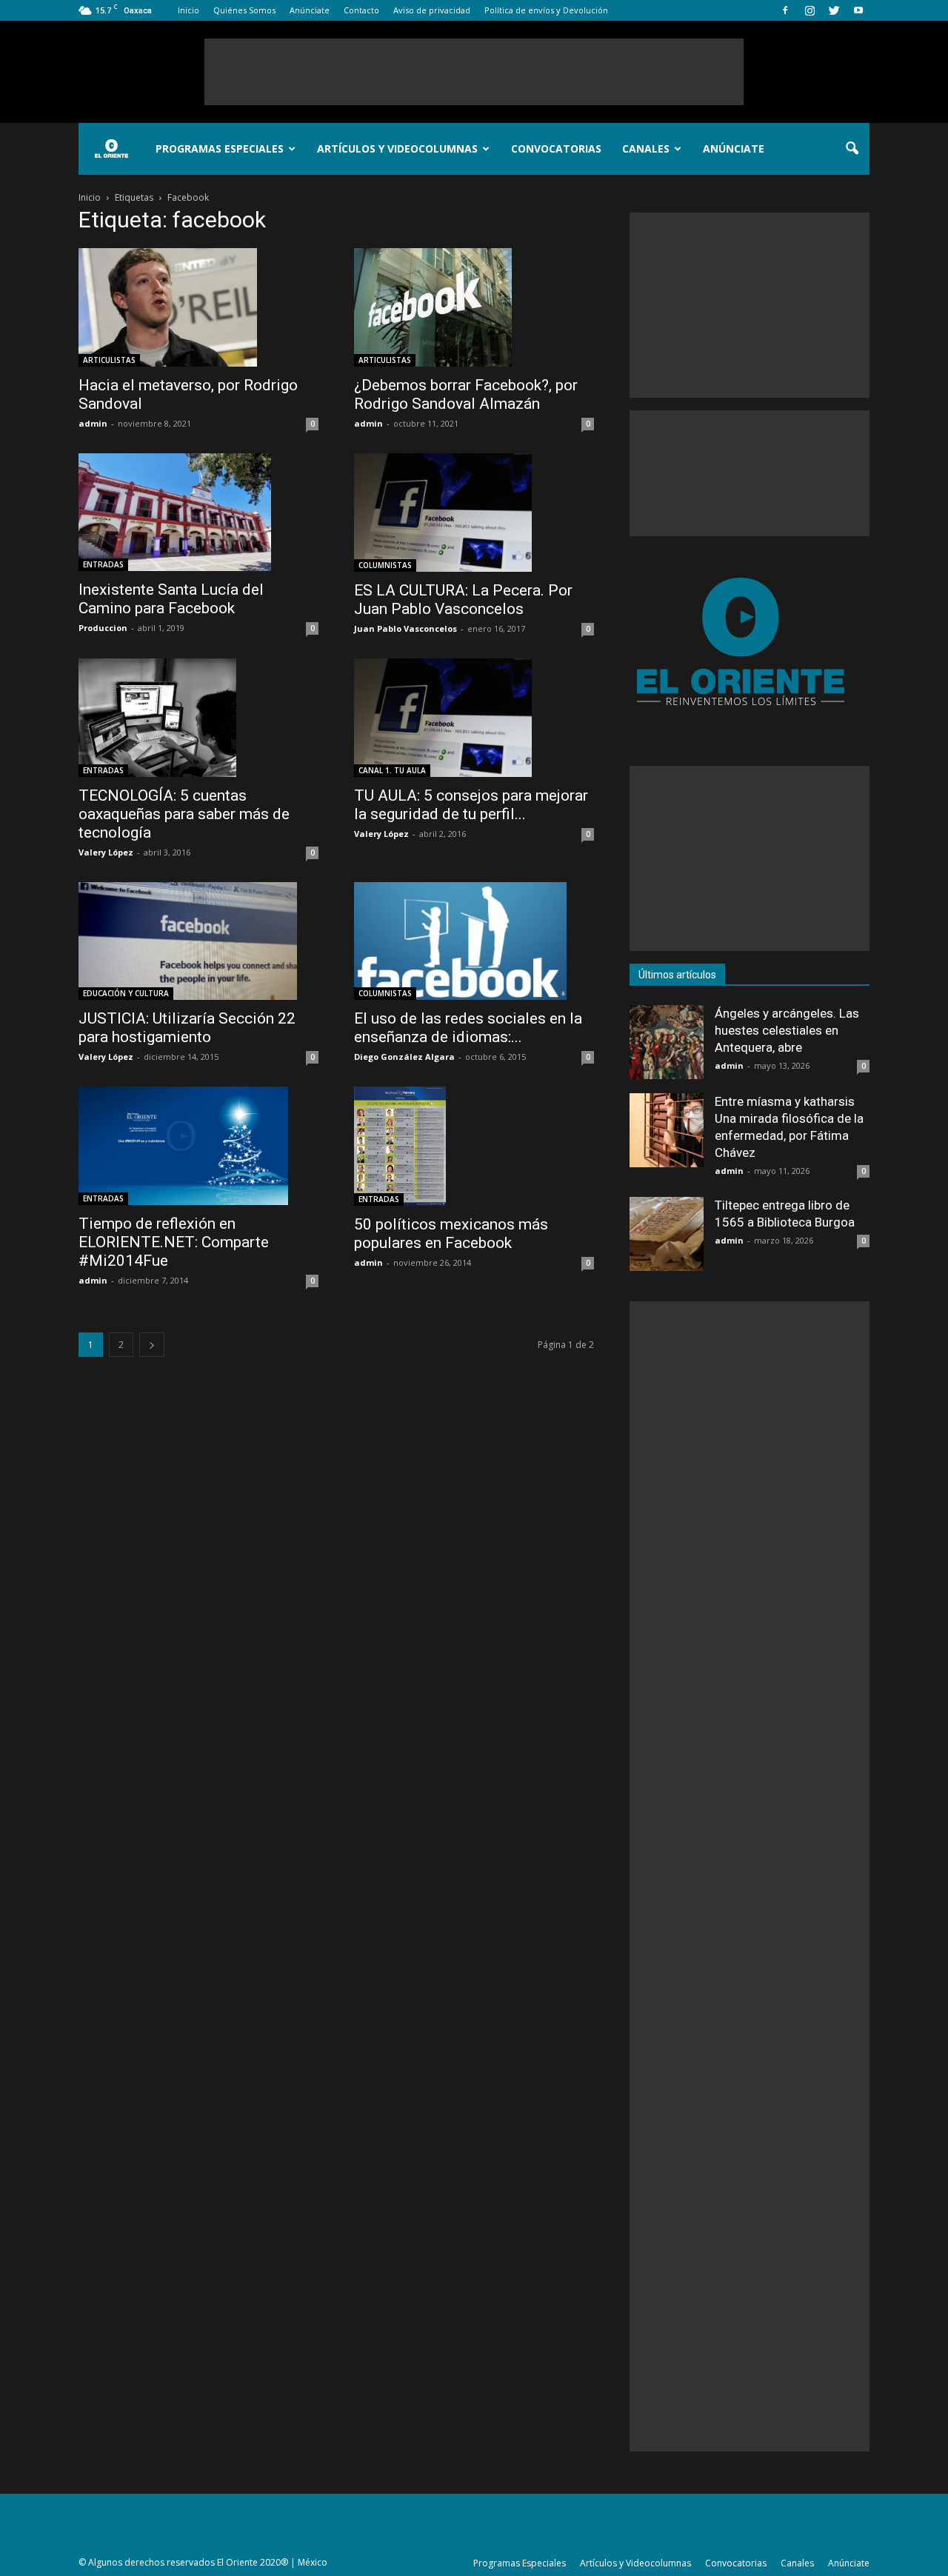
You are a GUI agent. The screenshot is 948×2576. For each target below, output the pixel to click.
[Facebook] (785, 10)
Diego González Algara (404, 1057)
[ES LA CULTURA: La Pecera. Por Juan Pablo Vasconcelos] (474, 513)
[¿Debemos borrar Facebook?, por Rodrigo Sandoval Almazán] (474, 307)
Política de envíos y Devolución (546, 10)
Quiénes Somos (244, 10)
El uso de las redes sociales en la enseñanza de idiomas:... (468, 1028)
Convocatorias (556, 149)
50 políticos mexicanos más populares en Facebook (451, 1234)
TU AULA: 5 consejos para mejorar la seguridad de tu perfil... (471, 805)
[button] (852, 149)
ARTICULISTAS (109, 360)
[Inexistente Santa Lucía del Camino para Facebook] (198, 512)
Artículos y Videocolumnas (397, 149)
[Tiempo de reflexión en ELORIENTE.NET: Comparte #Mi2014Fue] (198, 1145)
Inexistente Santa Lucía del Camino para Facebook (171, 599)
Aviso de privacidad (432, 10)
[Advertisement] (474, 72)
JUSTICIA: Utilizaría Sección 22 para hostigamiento (187, 1028)
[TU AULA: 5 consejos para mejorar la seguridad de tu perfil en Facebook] (474, 718)
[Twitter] (834, 10)
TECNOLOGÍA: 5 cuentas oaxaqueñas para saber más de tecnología (184, 814)
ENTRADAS (103, 564)
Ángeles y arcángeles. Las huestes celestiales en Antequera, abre (787, 1030)
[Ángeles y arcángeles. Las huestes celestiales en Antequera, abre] (667, 1042)
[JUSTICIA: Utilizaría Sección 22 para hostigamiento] (198, 941)
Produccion (103, 628)
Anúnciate (310, 10)
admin (93, 423)
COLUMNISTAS (385, 565)
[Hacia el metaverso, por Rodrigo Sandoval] (198, 307)
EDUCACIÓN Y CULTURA (126, 993)
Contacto (361, 10)
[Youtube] (858, 10)
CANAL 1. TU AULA (392, 770)
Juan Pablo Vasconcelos (405, 628)
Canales (646, 149)
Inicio (188, 10)
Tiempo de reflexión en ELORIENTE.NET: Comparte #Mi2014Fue (174, 1242)
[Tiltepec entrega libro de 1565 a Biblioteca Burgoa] (667, 1234)
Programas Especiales (220, 149)
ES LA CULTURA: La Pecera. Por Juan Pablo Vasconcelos (463, 600)
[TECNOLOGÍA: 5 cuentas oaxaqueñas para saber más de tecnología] (198, 718)
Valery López (106, 852)
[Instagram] (810, 10)
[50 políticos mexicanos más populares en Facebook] (474, 1146)
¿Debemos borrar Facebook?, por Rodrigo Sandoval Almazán (466, 394)
